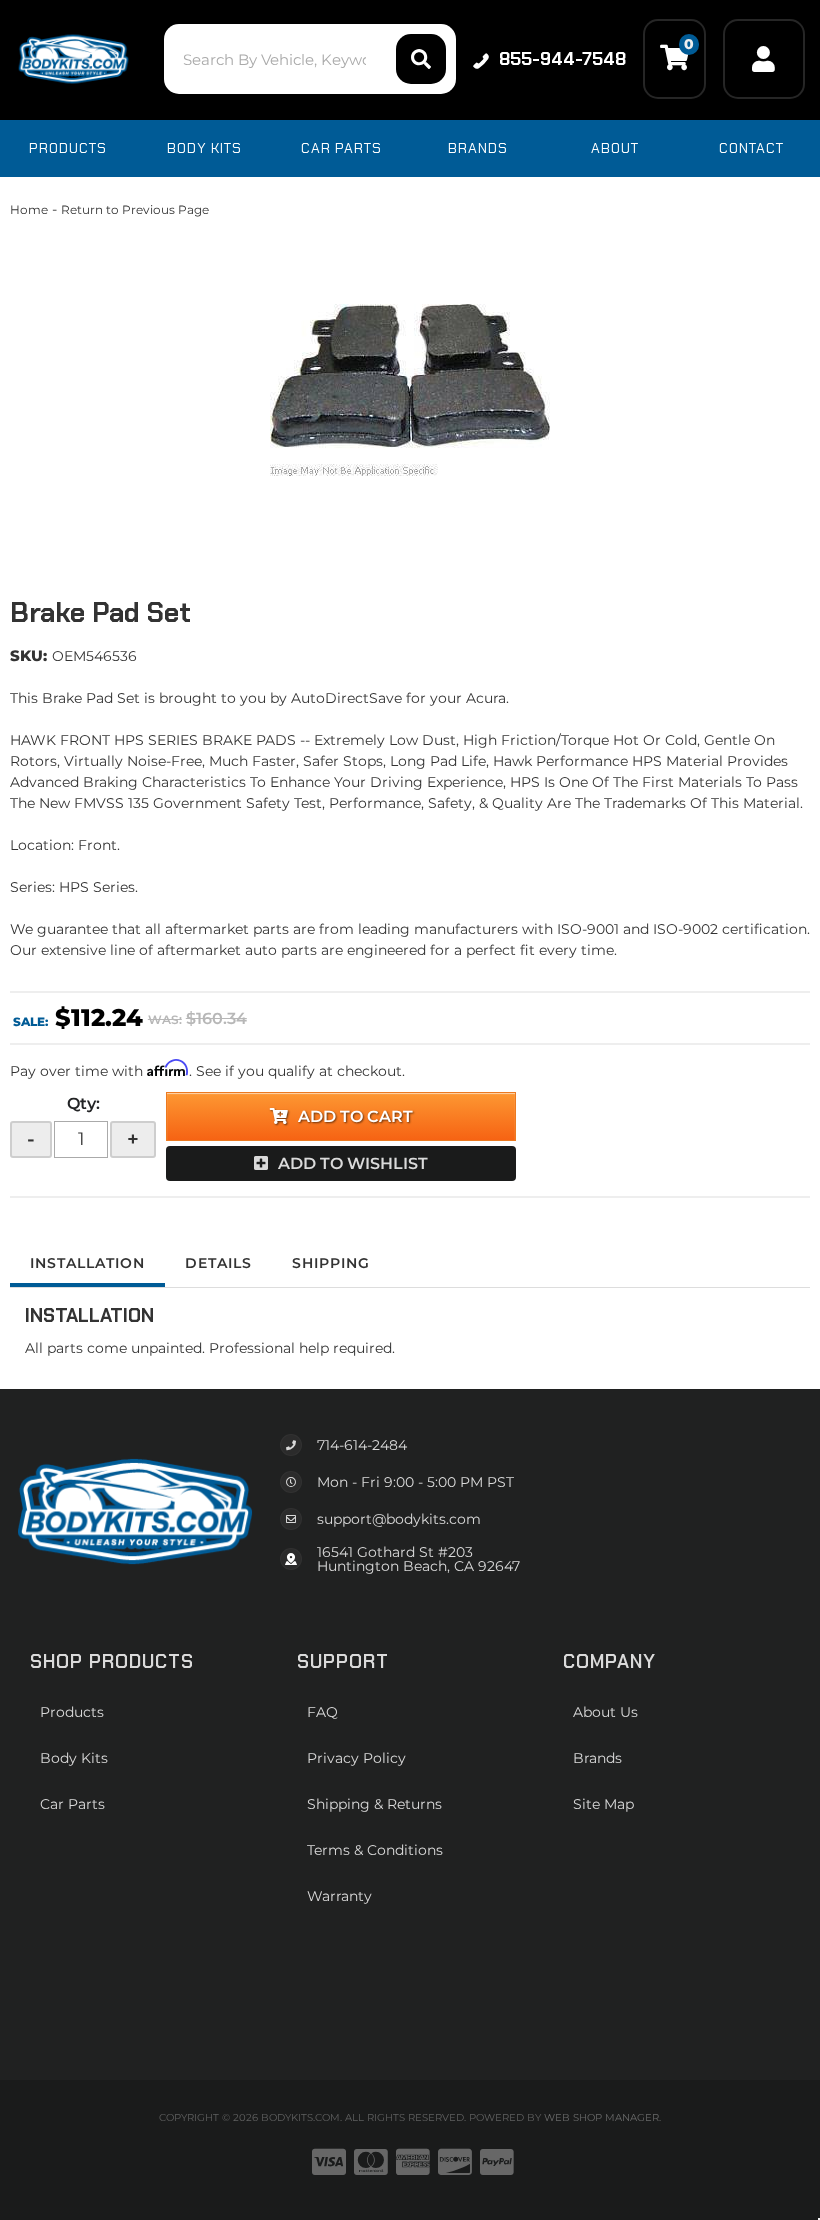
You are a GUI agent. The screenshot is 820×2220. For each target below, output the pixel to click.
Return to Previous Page (135, 209)
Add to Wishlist (353, 1163)
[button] (310, 59)
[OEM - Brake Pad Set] (410, 390)
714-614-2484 (362, 1445)
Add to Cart (355, 1116)
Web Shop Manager (601, 2117)
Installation (87, 1263)
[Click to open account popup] (764, 59)
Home (29, 209)
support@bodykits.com (399, 1519)
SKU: (28, 655)
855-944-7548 (562, 59)
